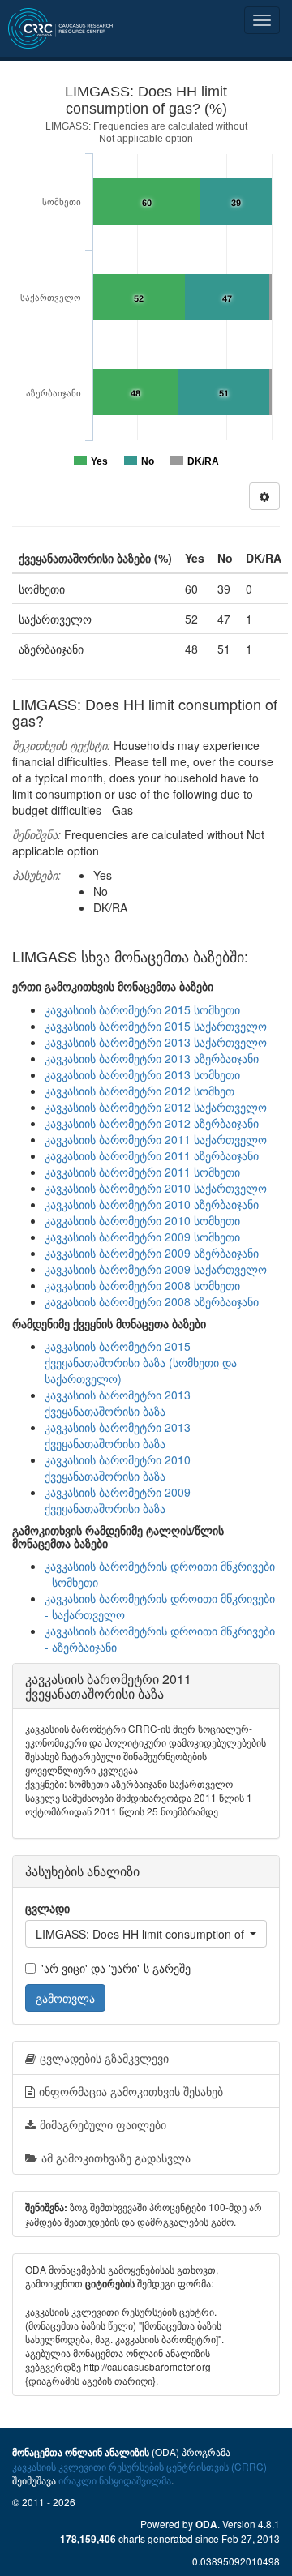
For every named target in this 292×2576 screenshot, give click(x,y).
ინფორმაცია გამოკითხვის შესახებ (131, 2091)
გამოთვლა (65, 1998)
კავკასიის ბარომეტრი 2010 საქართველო (156, 1188)
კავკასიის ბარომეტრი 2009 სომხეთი (142, 1237)
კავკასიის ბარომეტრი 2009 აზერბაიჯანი (152, 1253)
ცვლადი (47, 1908)
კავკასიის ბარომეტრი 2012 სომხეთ (140, 1091)
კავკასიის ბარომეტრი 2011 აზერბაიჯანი (152, 1155)
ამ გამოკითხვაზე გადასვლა (116, 2158)
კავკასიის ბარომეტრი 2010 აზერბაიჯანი (152, 1204)
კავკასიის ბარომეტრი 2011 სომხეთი (142, 1172)
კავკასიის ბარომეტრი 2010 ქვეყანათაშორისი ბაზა (118, 1468)
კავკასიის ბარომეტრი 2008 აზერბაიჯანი (152, 1301)
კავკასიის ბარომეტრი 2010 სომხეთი (142, 1220)
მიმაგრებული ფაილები (103, 2124)
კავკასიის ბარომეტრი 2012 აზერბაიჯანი (152, 1123)
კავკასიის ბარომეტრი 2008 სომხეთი (142, 1285)
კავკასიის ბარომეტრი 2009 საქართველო (156, 1269)
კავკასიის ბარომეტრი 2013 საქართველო (156, 1042)
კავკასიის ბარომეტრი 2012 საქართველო (156, 1107)
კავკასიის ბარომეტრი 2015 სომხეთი (142, 1009)
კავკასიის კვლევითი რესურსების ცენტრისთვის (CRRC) (140, 2466)
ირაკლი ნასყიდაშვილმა (115, 2480)
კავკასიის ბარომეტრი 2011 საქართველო (156, 1139)
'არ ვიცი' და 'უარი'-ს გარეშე (116, 1968)
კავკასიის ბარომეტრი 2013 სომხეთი (142, 1074)
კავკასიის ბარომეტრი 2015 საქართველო (156, 1026)
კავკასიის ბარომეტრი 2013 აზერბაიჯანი (152, 1058)
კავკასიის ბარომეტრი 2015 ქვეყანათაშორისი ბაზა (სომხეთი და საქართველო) (141, 1362)
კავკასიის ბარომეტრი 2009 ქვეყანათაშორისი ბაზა (118, 1500)
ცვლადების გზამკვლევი (104, 2058)
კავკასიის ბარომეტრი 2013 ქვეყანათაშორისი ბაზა (118, 1403)
